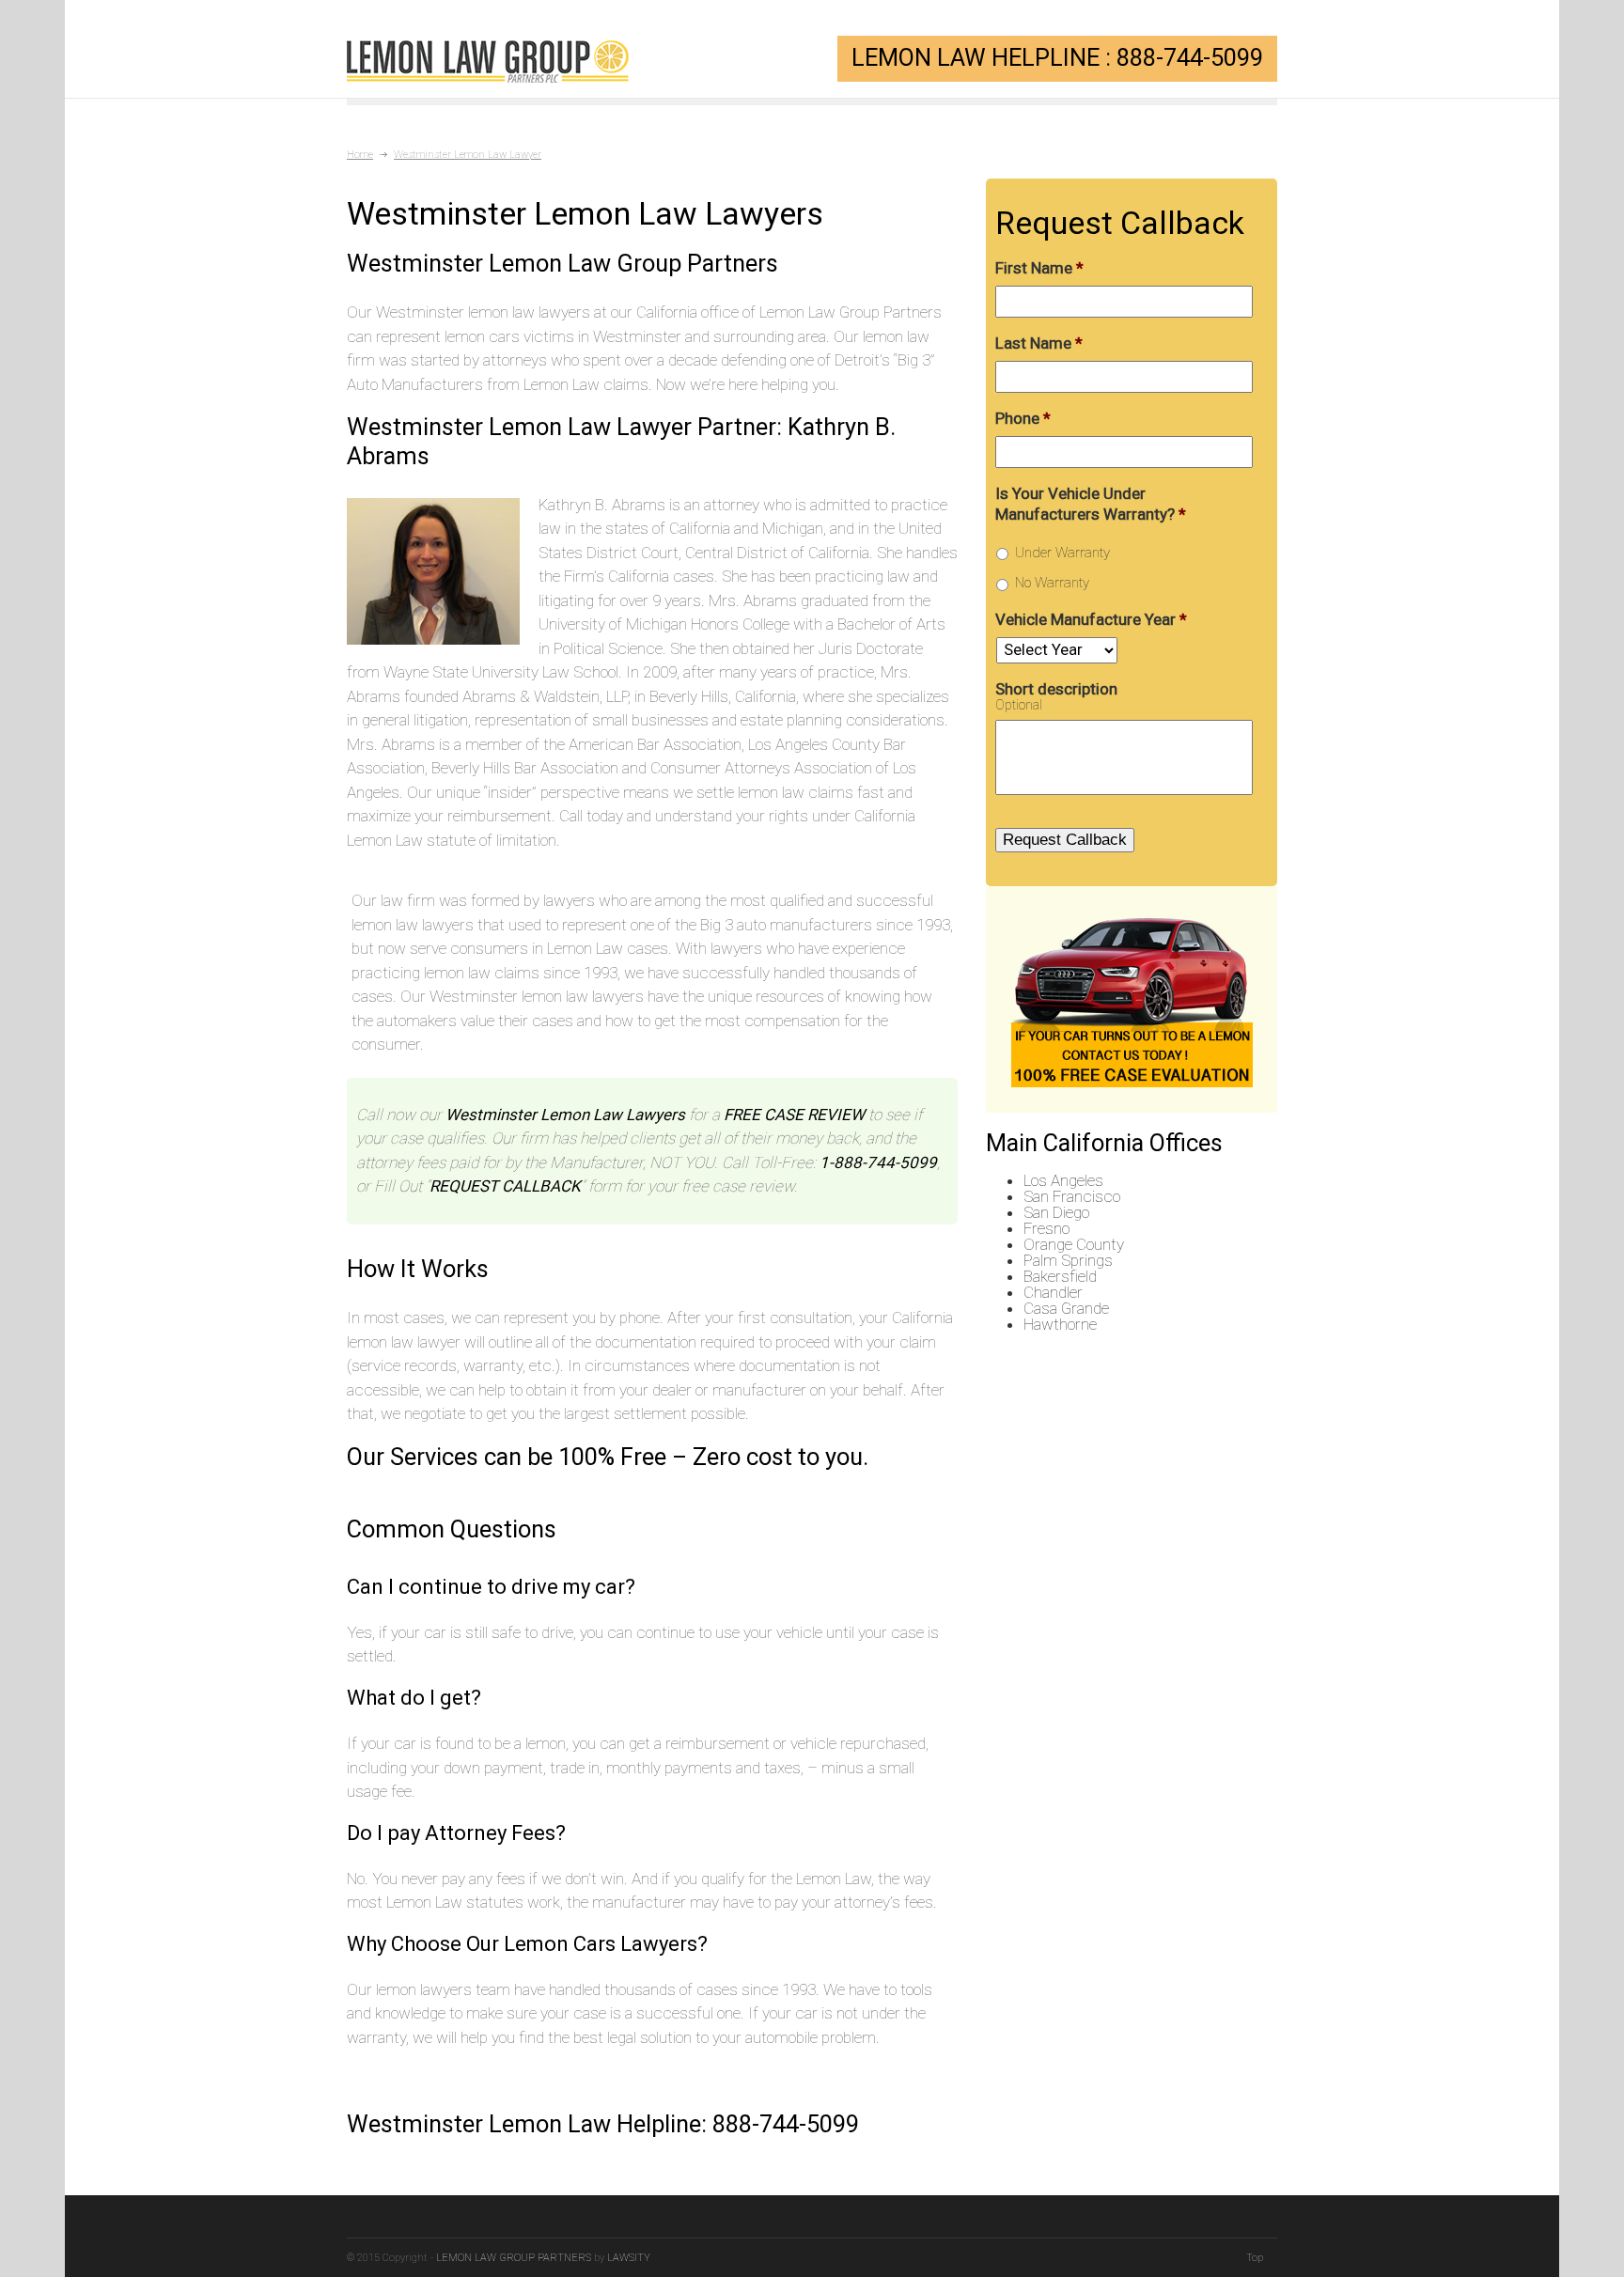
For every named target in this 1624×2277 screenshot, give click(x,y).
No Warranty (1052, 583)
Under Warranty (1062, 553)
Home (360, 155)
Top (1255, 2258)
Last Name (1039, 343)
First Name (1039, 268)
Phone (1023, 418)
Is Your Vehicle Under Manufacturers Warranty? (1091, 504)
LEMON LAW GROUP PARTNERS (514, 2258)
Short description (1056, 689)
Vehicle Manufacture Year (1091, 619)
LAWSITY (629, 2258)
